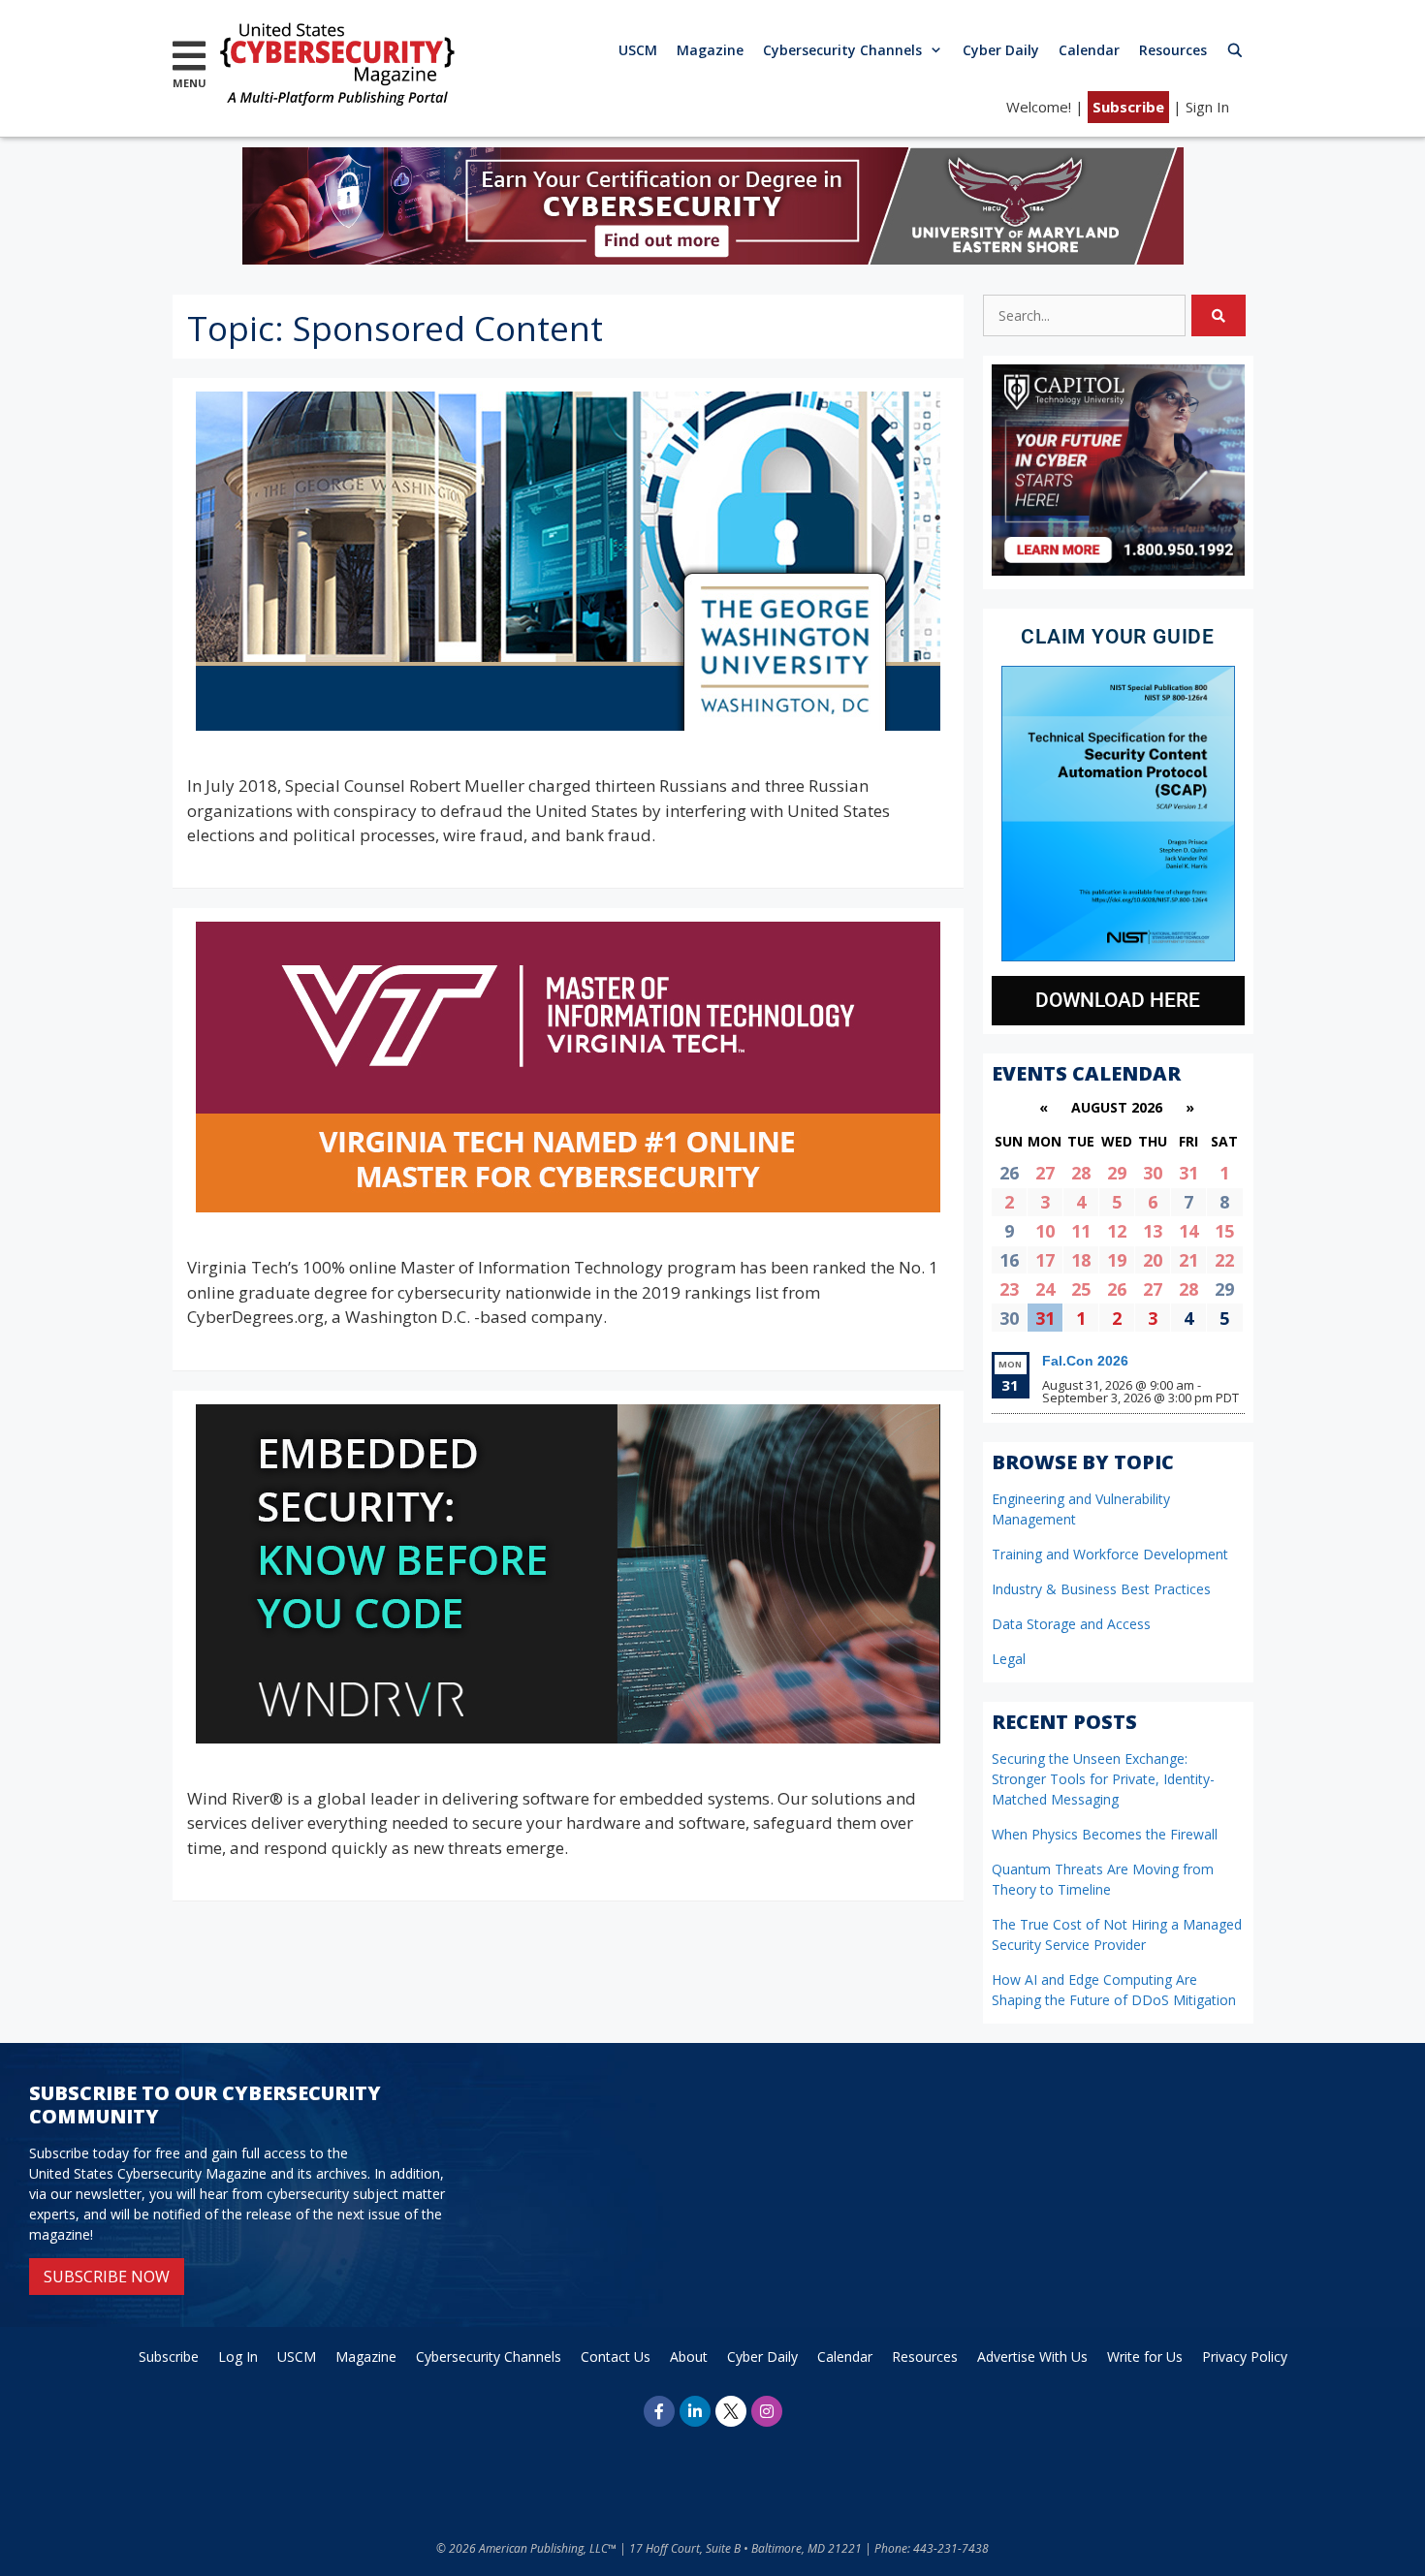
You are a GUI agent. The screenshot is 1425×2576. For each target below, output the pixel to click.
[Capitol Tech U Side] (1118, 570)
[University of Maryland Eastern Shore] (713, 258)
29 (1117, 1173)
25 (1081, 1289)
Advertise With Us (1032, 2356)
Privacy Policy (1245, 2356)
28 (1081, 1173)
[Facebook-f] (659, 2411)
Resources (1173, 50)
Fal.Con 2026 (1085, 1361)
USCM (638, 50)
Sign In (1207, 107)
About (689, 2356)
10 (1045, 1231)
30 (1153, 1173)
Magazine (710, 50)
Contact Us (616, 2356)
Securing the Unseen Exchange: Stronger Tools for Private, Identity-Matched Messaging (1103, 1779)
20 (1153, 1260)
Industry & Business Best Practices (1101, 1589)
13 (1153, 1231)
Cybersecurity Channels (842, 50)
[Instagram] (767, 2411)
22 (1224, 1260)
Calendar (1089, 50)
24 (1045, 1289)
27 (1045, 1173)
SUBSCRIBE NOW (107, 2277)
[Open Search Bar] (1235, 50)
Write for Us (1145, 2356)
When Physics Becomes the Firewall (1105, 1834)
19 (1117, 1260)
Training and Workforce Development (1110, 1554)
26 (1117, 1289)
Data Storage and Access (1071, 1624)
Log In (238, 2356)
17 (1045, 1260)
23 (1009, 1289)
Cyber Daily (1001, 50)
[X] (731, 2411)
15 (1224, 1231)
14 (1188, 1231)
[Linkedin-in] (695, 2411)
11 (1081, 1231)
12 (1117, 1231)
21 (1188, 1260)
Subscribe (1128, 107)
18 (1081, 1260)
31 (1188, 1173)
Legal (1009, 1659)
